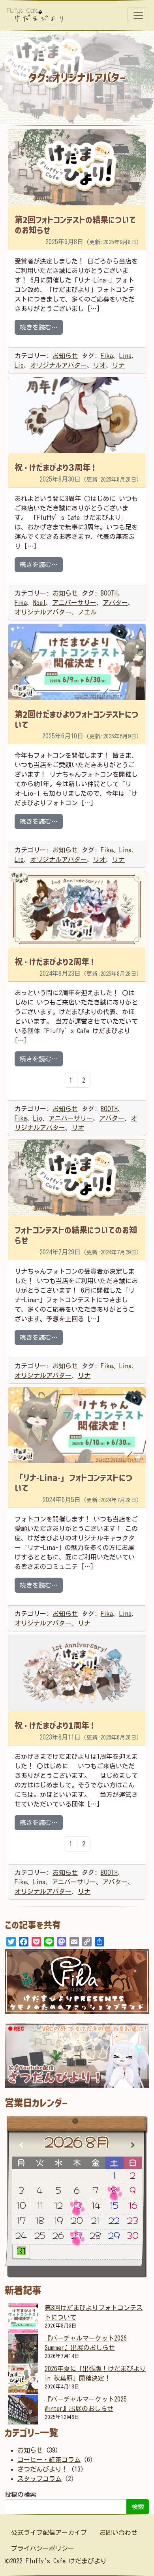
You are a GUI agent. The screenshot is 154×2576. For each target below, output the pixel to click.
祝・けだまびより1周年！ (55, 1725)
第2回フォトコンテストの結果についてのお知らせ (75, 225)
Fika (107, 356)
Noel (39, 603)
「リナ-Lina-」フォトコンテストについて (74, 1483)
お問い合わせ (118, 2532)
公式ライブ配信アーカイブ (49, 2532)
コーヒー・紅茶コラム (49, 2460)
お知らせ (65, 356)
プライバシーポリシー (43, 2548)
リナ (118, 365)
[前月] (21, 2145)
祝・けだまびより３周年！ (56, 467)
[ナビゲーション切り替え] (138, 15)
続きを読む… (41, 327)
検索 (138, 2507)
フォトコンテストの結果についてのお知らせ (76, 1235)
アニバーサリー (74, 603)
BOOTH (109, 593)
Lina (125, 356)
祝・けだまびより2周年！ (55, 962)
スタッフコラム (39, 2479)
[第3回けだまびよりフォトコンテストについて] (23, 2318)
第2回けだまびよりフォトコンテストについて (77, 719)
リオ (100, 365)
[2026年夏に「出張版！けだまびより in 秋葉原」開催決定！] (23, 2379)
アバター (115, 603)
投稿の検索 (21, 2494)
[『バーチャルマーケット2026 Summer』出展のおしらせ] (23, 2349)
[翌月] (133, 2145)
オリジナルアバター (58, 365)
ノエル (87, 612)
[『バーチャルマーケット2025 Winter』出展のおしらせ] (23, 2410)
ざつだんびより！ (43, 2469)
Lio (19, 365)
